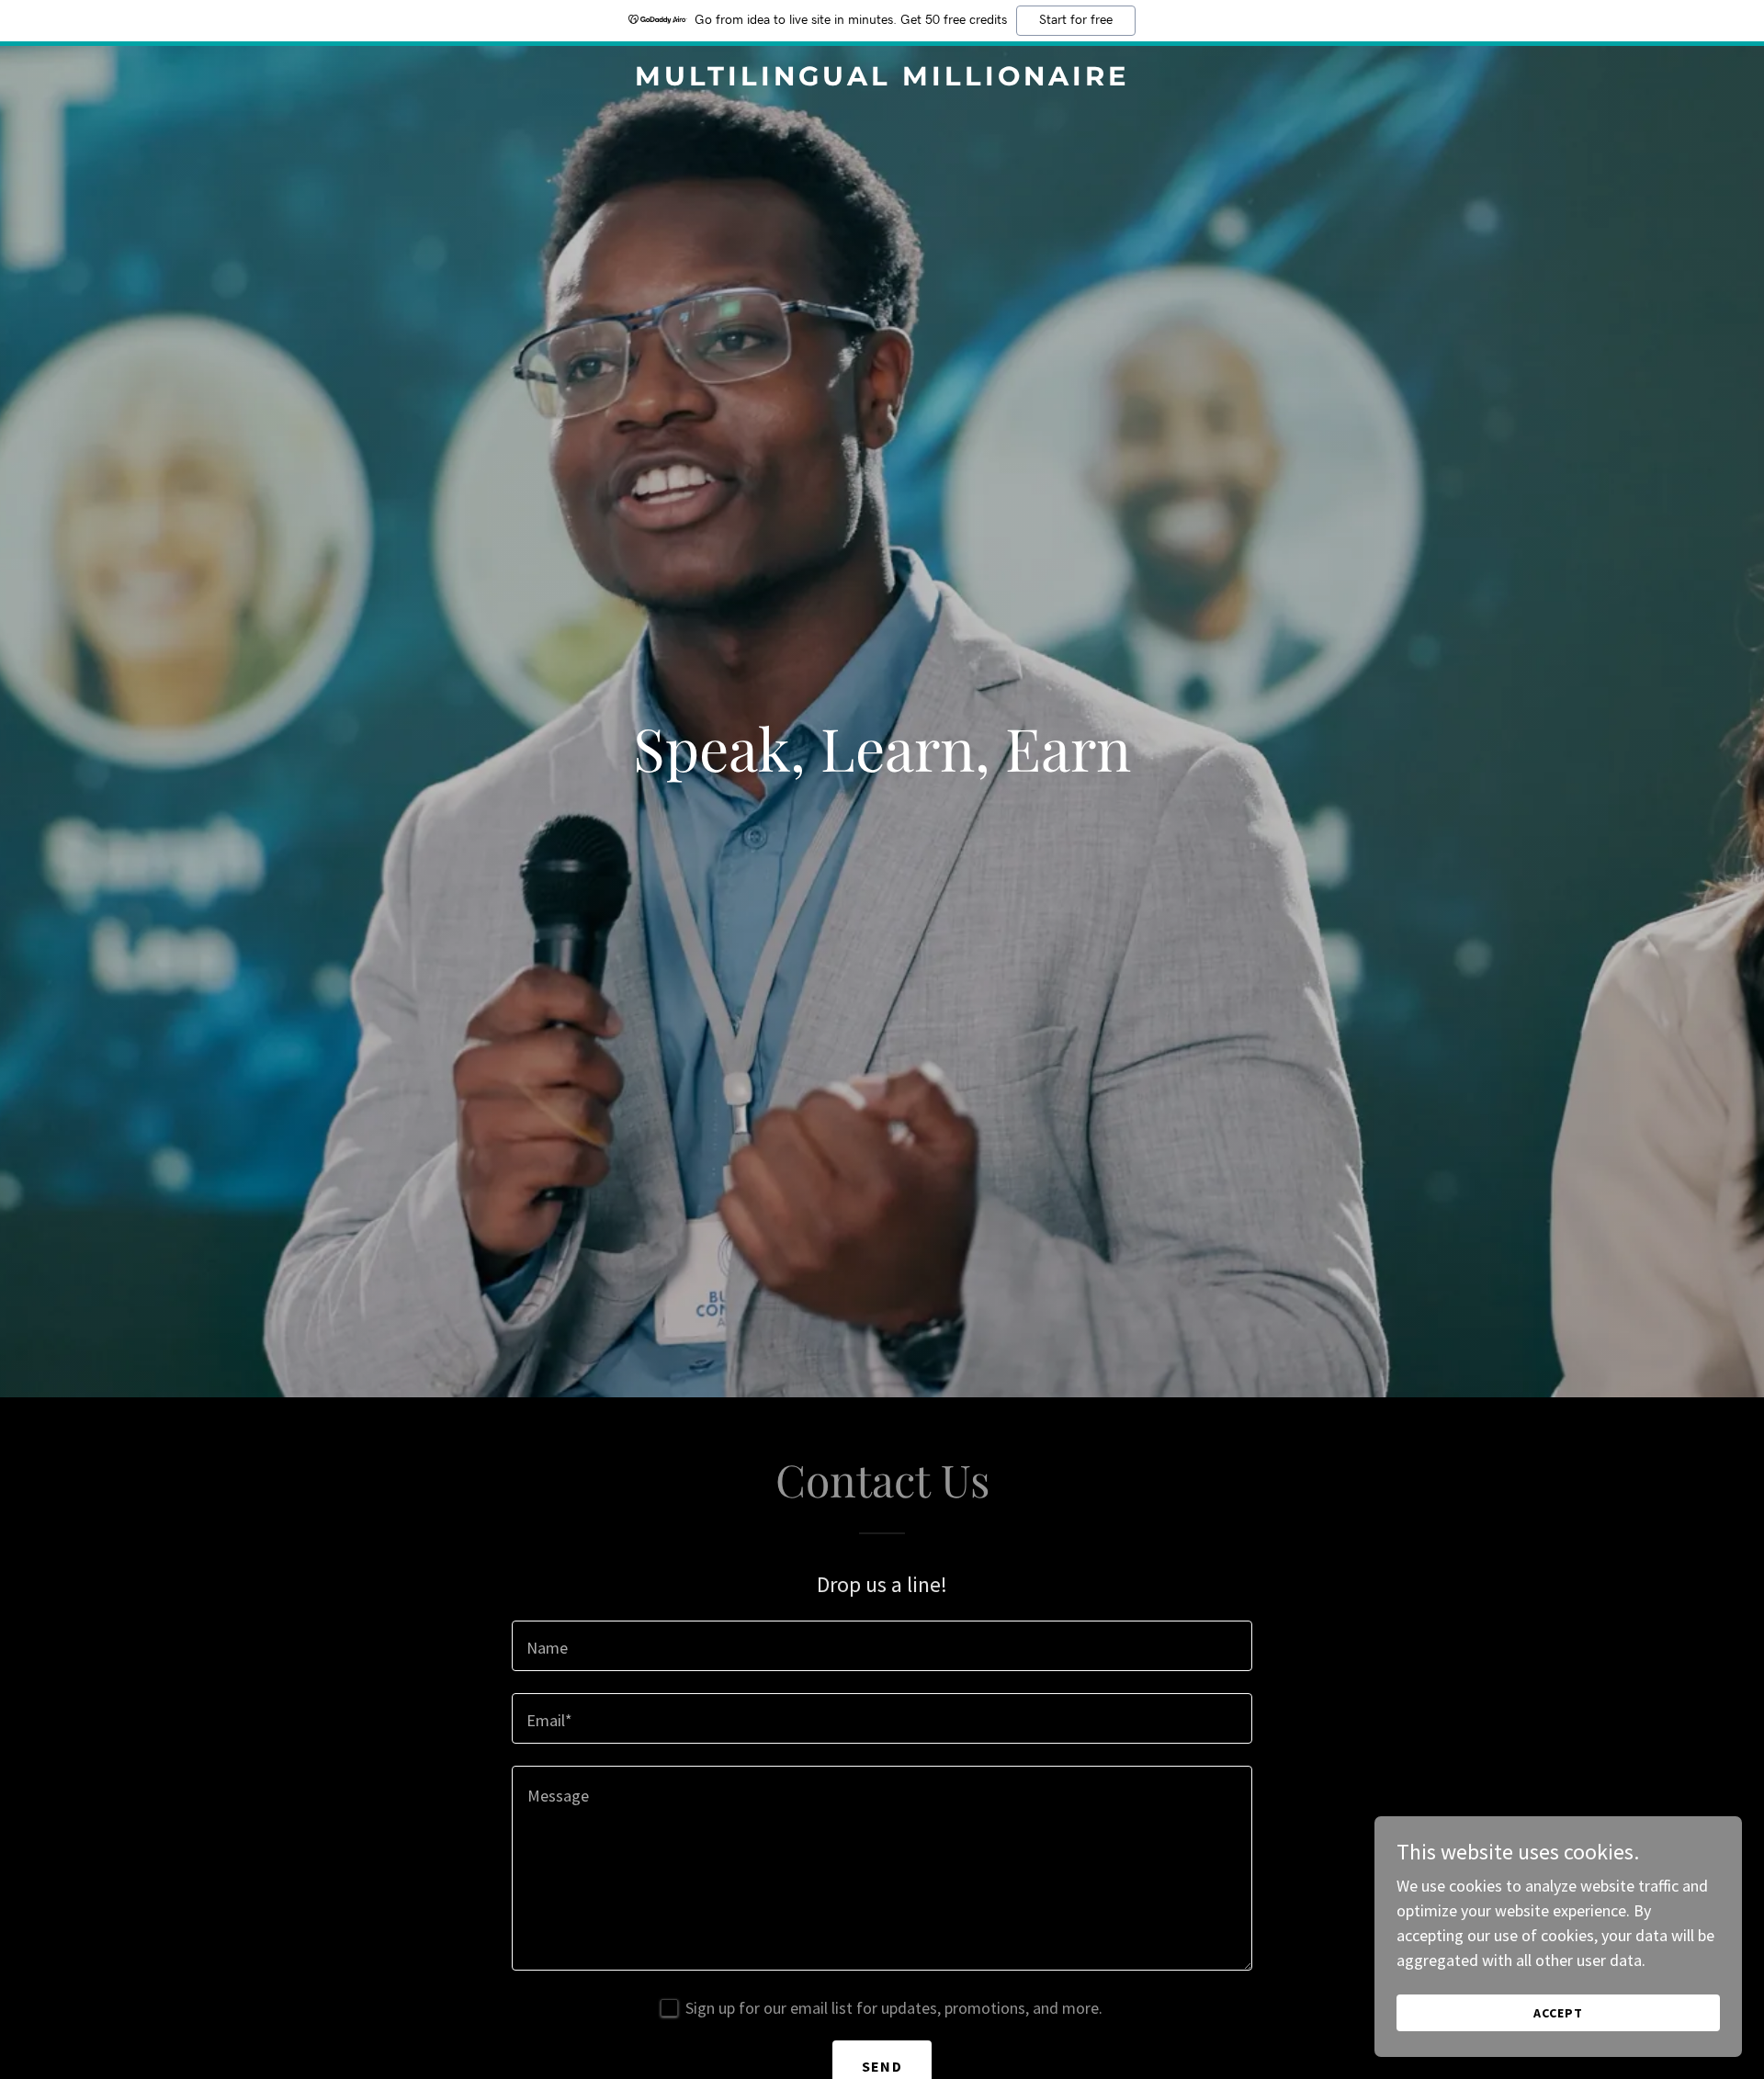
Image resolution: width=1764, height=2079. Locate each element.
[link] (882, 79)
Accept (1558, 2013)
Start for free (1076, 20)
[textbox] (882, 1646)
